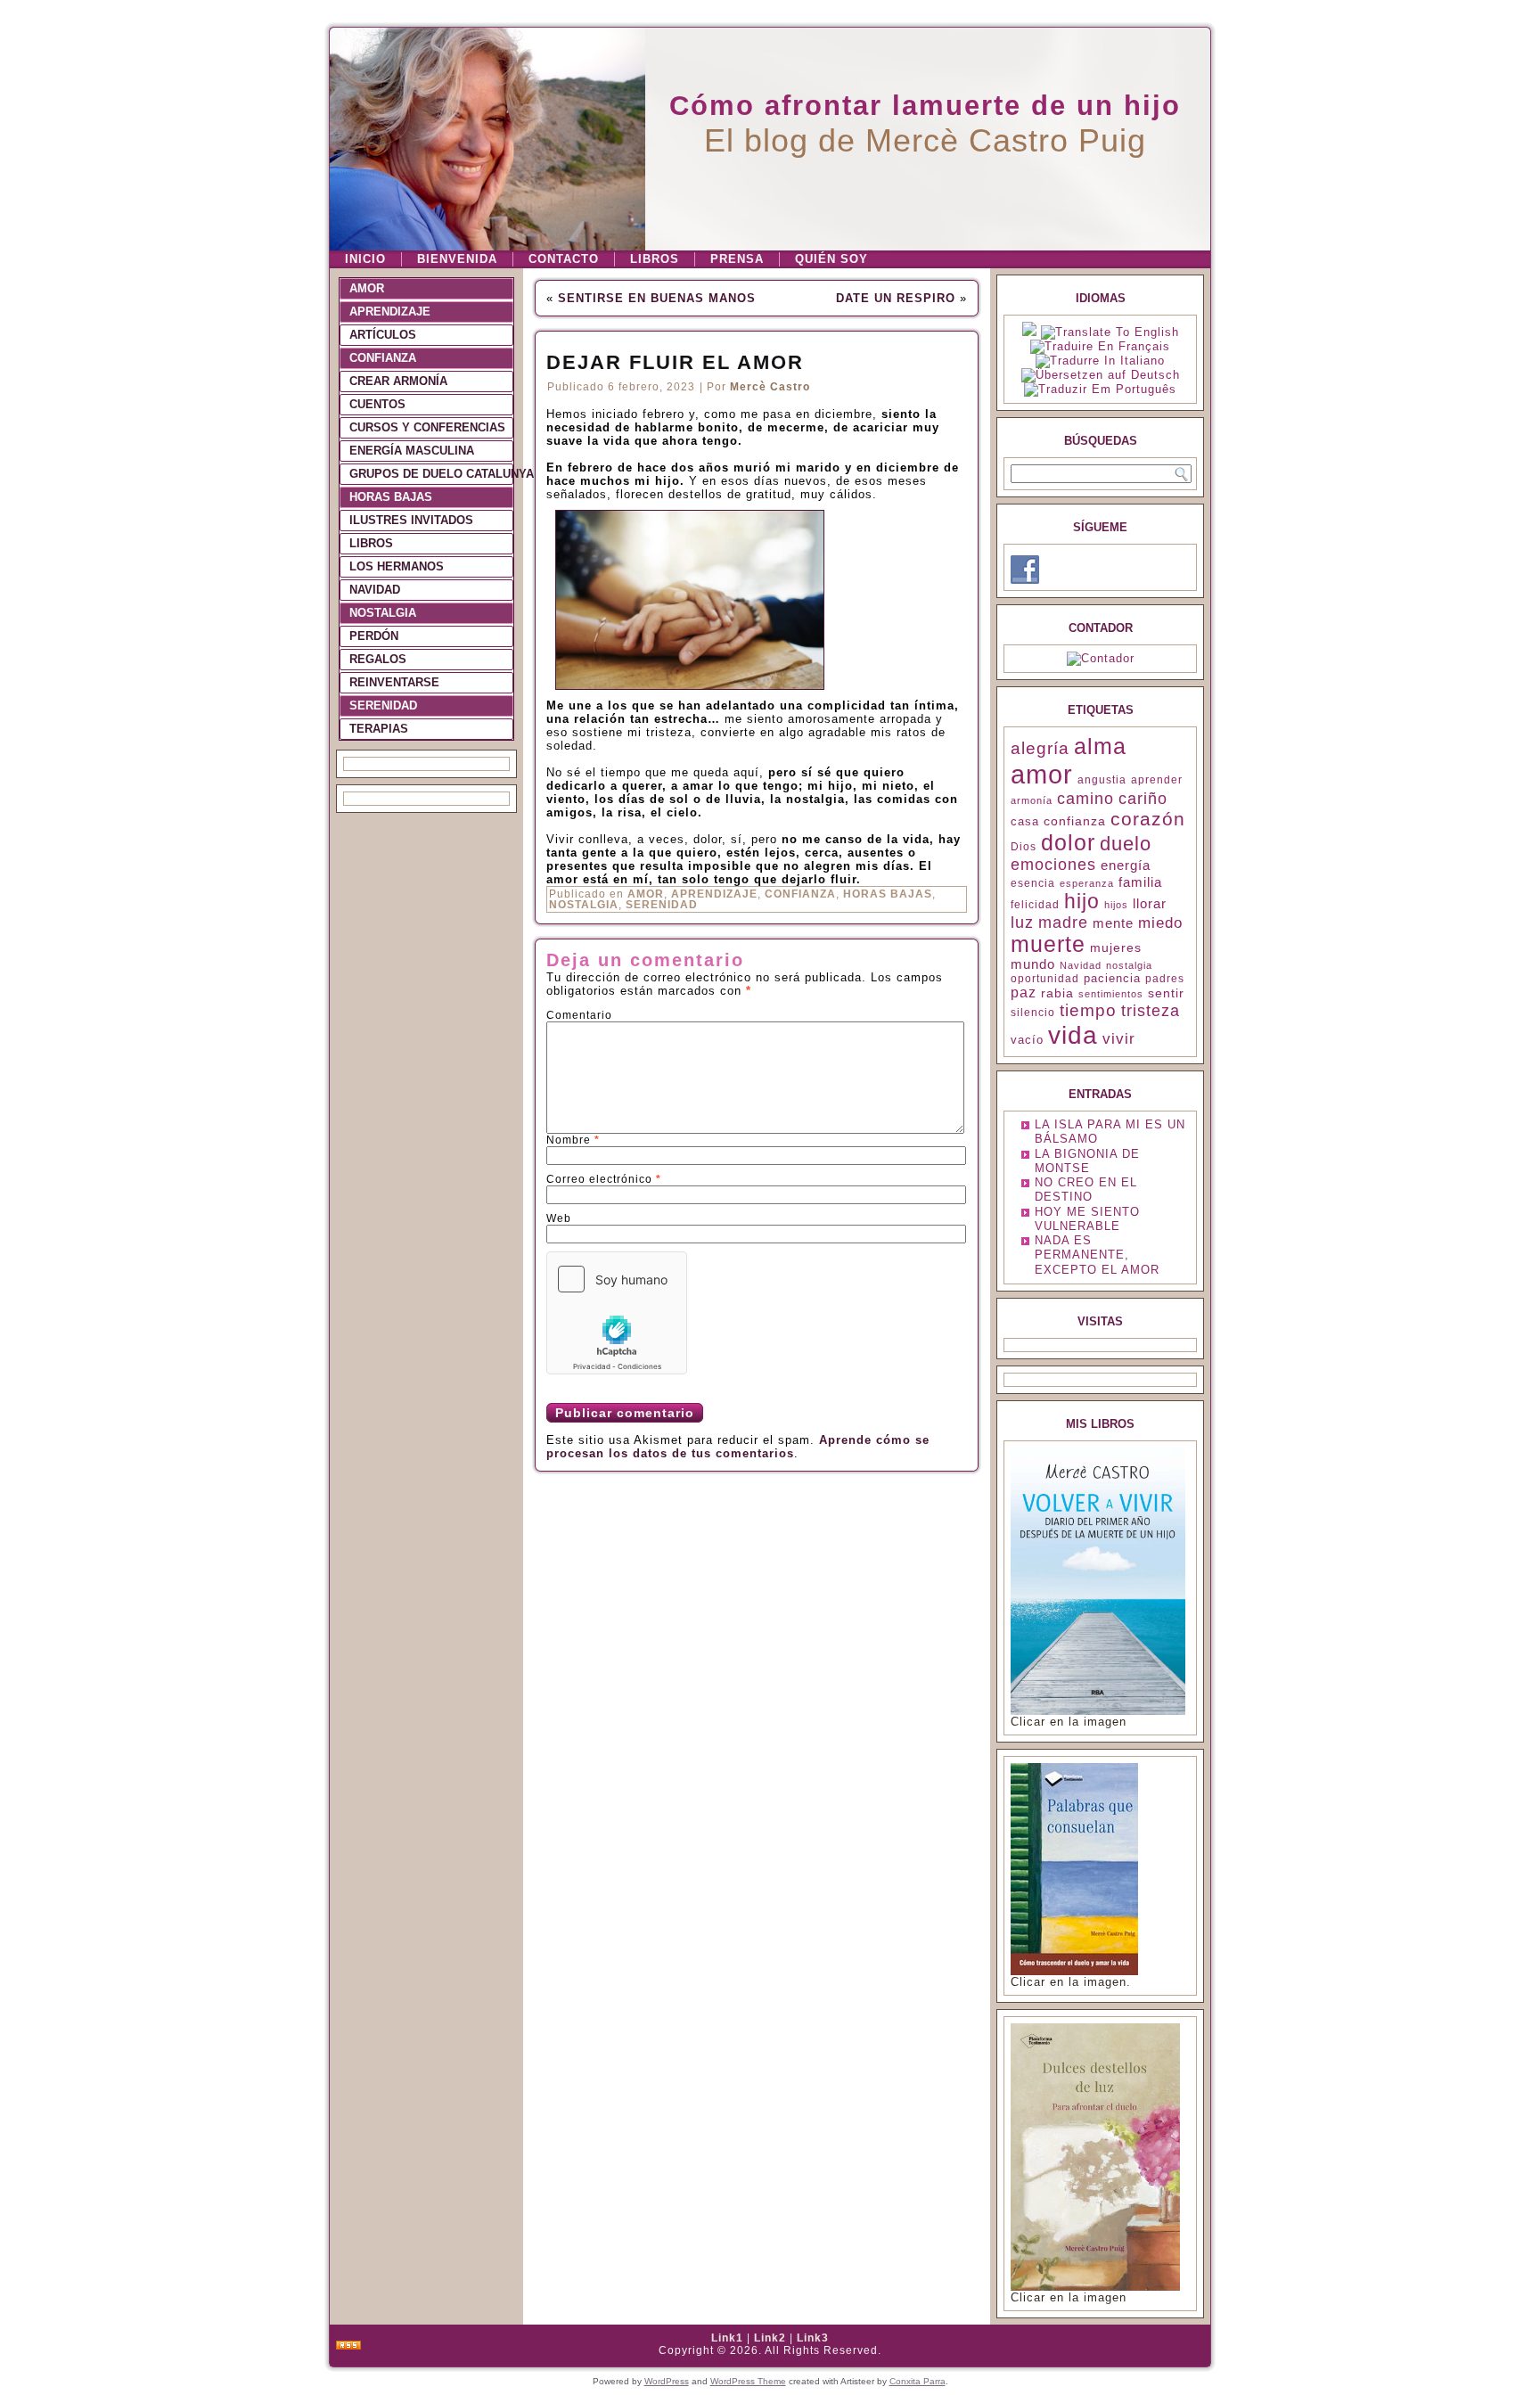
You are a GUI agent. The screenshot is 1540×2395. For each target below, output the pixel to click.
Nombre (573, 1140)
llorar (1150, 904)
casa (1025, 821)
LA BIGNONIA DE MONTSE (1087, 1161)
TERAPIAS (379, 729)
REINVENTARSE (394, 682)
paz (1024, 992)
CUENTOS (377, 404)
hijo (1082, 901)
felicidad (1035, 905)
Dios (1024, 847)
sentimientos (1111, 994)
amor (1042, 774)
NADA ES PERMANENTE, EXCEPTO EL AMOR (1097, 1255)
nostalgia (1129, 965)
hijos (1116, 905)
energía (1126, 865)
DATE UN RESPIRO (896, 298)
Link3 (813, 2338)
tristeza (1151, 1011)
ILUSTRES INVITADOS (411, 520)
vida (1073, 1035)
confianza (1075, 821)
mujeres (1116, 947)
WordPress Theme (748, 2381)
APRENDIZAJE (390, 312)
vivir (1119, 1039)
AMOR (367, 288)
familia (1140, 882)
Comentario (579, 1015)
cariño (1143, 799)
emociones (1053, 865)
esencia (1033, 883)
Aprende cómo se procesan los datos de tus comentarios (738, 1447)
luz (1022, 923)
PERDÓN (374, 636)
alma (1100, 746)
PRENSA (737, 259)
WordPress (667, 2381)
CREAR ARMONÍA (398, 381)
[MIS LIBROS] (1098, 1711)
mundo (1033, 964)
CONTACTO (564, 259)
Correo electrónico (604, 1179)
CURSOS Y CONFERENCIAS (427, 427)
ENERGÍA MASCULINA (412, 451)
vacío (1027, 1040)
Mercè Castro (770, 387)
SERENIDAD (383, 705)
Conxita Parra (917, 2381)
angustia (1102, 780)
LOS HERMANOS (397, 566)
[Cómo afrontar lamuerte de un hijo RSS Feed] (348, 2346)
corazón (1148, 819)
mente (1113, 923)
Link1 (727, 2338)
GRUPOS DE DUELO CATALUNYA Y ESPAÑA (431, 474)
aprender (1157, 780)
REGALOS (378, 659)
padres (1165, 979)
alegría (1040, 748)
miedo (1160, 923)
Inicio (365, 259)
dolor (1068, 842)
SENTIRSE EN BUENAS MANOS (657, 298)
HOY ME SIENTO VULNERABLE (1087, 1219)
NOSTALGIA (383, 613)
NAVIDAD (375, 590)
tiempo (1088, 1010)
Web (559, 1218)
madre (1063, 923)
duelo (1126, 844)
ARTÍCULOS (383, 335)
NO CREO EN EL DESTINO (1086, 1189)
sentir (1166, 993)
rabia (1057, 993)
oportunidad (1045, 979)
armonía (1032, 800)
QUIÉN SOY (831, 259)
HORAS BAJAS (391, 497)
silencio (1033, 1013)
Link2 (770, 2338)
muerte (1048, 944)
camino (1085, 799)
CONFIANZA (383, 358)
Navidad (1081, 965)
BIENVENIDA (457, 259)
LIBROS (655, 259)
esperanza (1087, 883)
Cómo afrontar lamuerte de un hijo (925, 106)
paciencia (1112, 978)
